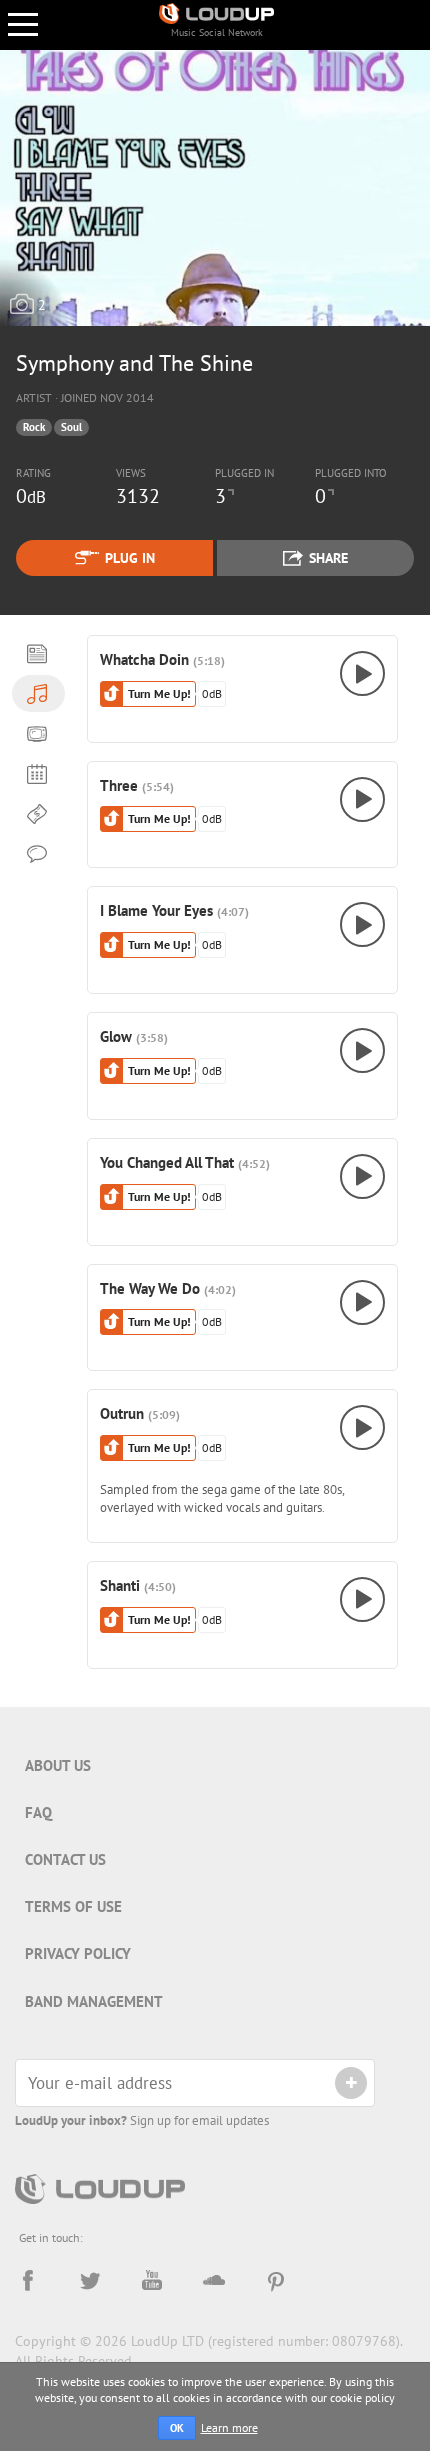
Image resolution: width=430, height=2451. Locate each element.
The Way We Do (150, 1288)
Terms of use (73, 1906)
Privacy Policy (78, 1953)
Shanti (120, 1585)
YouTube (152, 2281)
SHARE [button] (328, 558)
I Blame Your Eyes (156, 910)
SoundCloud (214, 2281)
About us (58, 1765)
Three (119, 785)
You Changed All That (167, 1162)
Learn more (229, 2427)
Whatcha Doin (144, 659)
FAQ (38, 1812)
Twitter (90, 2281)
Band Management (94, 2001)
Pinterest (276, 2281)
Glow (116, 1036)
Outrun (122, 1413)
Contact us (65, 1859)
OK (177, 2428)
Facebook (28, 2281)
